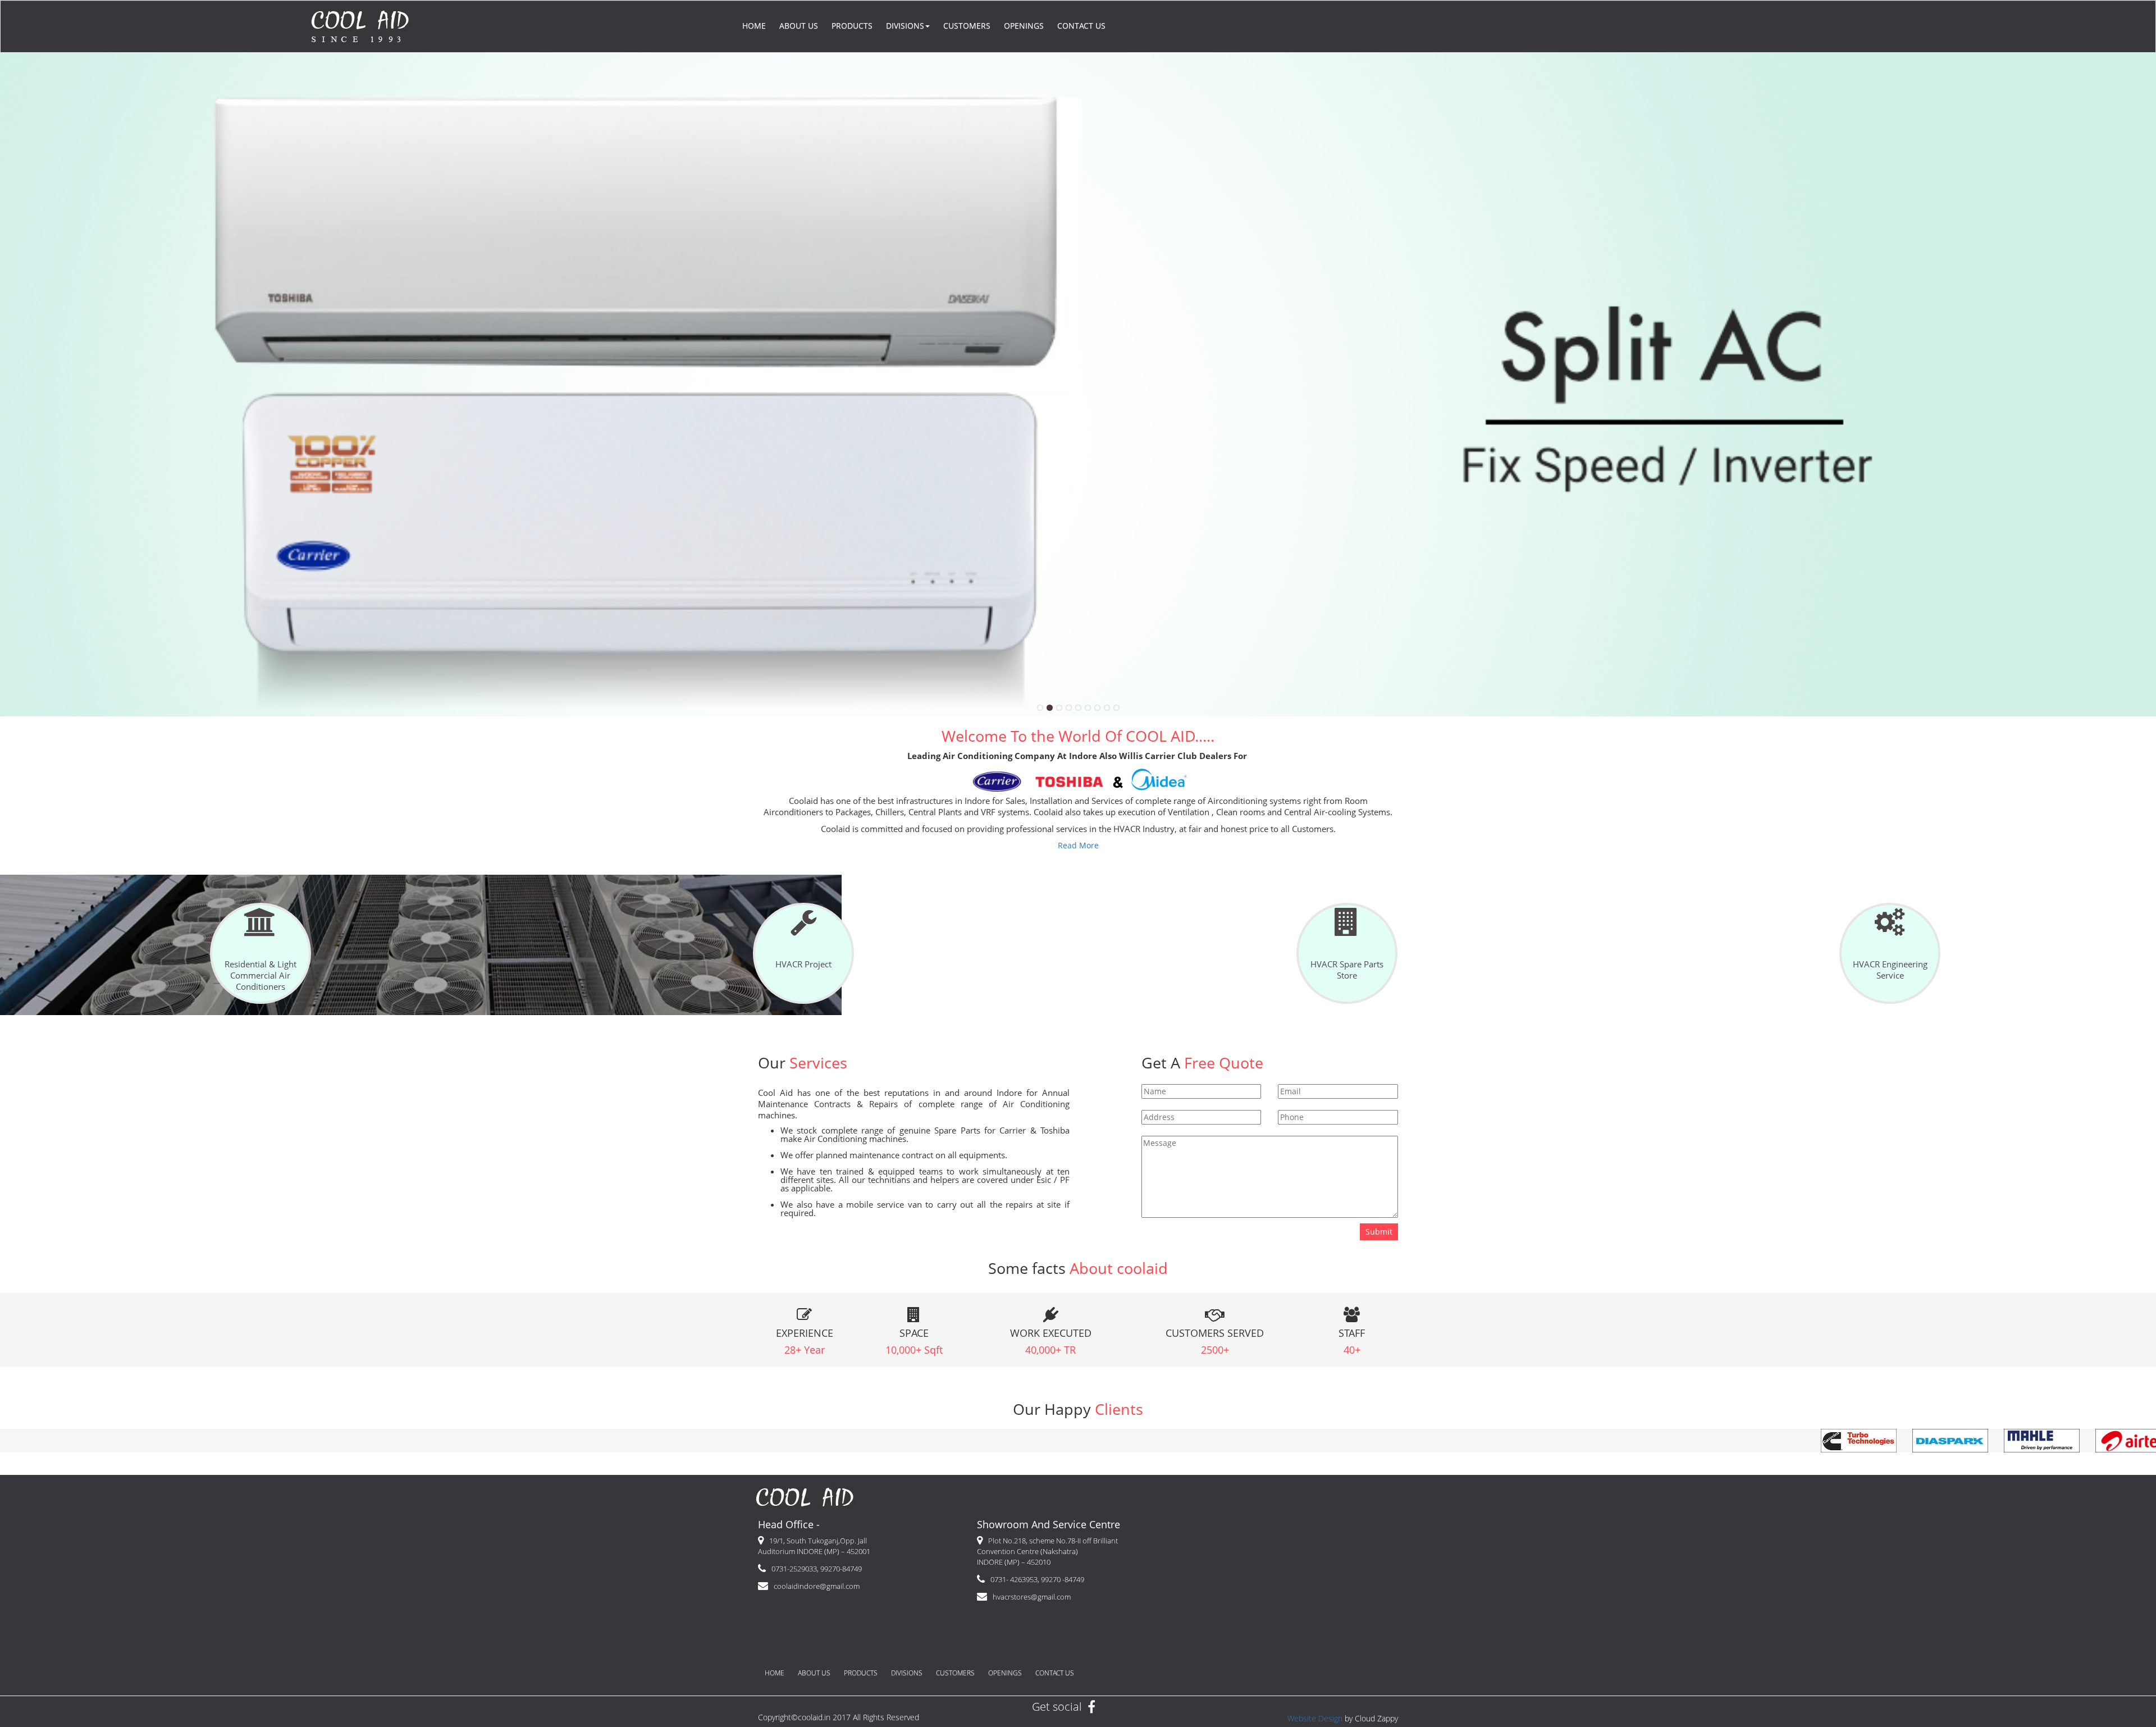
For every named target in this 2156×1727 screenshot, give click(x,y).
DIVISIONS (907, 1673)
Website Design (1315, 1718)
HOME (754, 26)
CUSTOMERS (967, 26)
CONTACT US (1081, 26)
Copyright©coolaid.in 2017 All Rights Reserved (839, 1717)
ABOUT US (799, 26)
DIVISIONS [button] (905, 26)
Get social (1057, 1707)
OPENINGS (1024, 26)
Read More (1078, 845)
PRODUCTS (852, 26)
